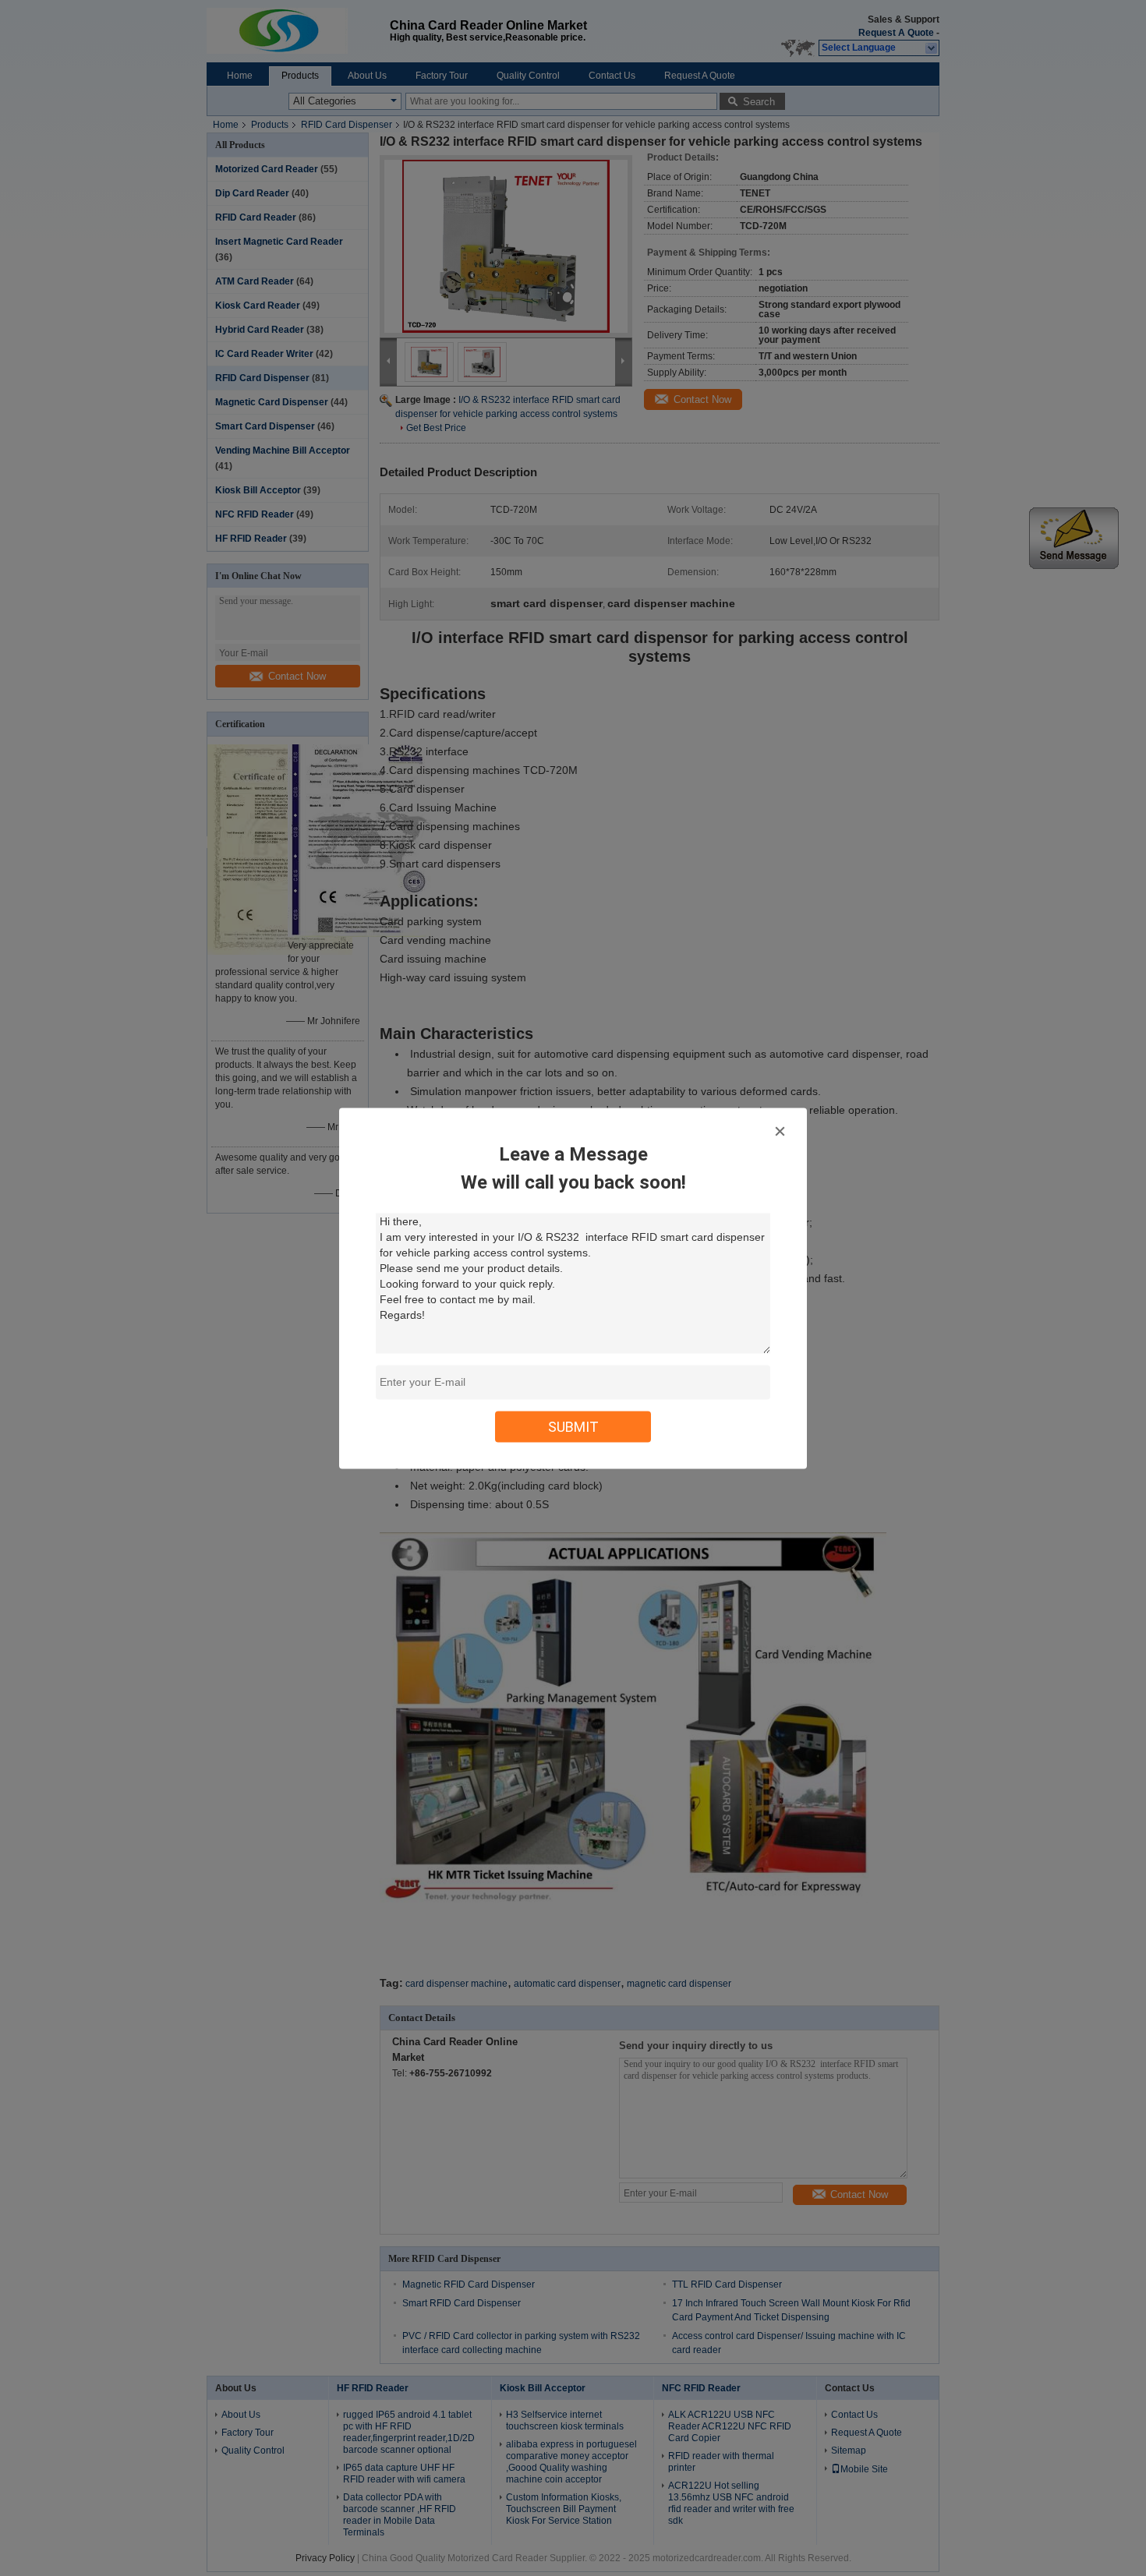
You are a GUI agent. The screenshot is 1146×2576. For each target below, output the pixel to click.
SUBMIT (573, 1426)
